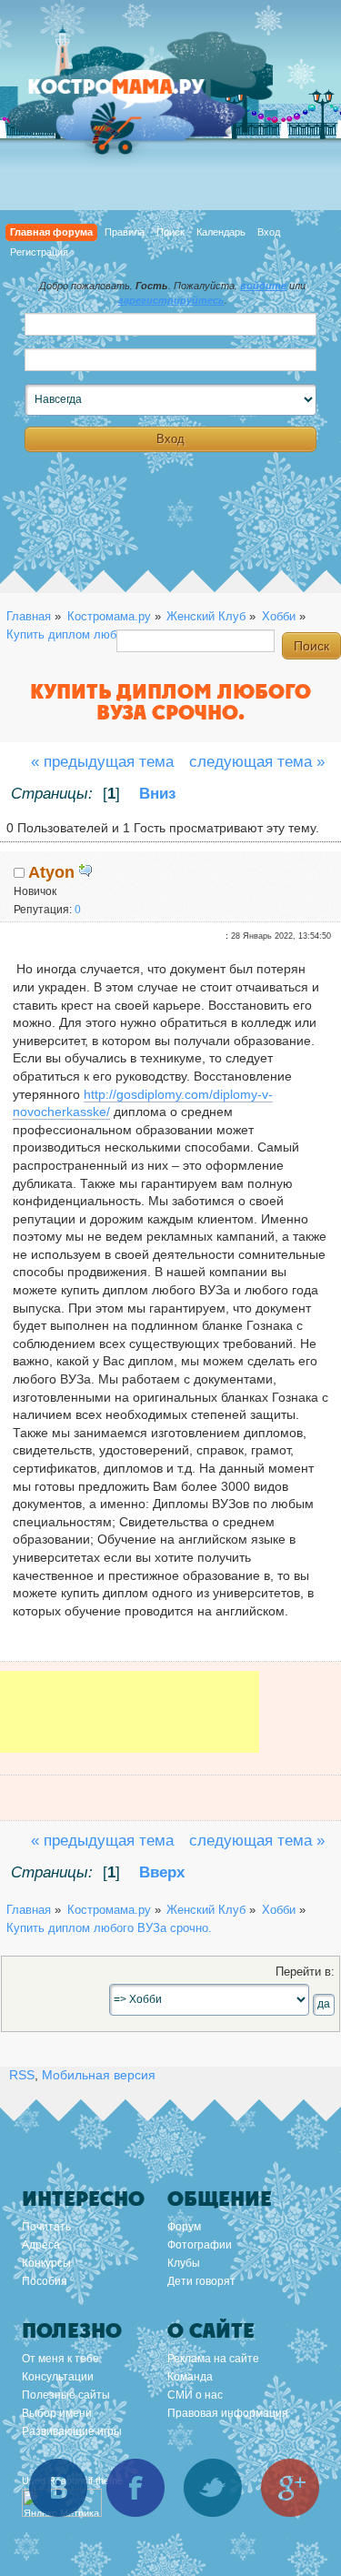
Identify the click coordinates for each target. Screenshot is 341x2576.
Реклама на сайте (213, 2359)
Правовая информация (228, 2413)
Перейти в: (305, 1972)
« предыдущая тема (102, 762)
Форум (184, 2227)
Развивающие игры (72, 2431)
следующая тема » (257, 762)
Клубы (184, 2263)
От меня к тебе (60, 2359)
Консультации (58, 2377)
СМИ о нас (195, 2395)
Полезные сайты (66, 2395)
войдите (263, 286)
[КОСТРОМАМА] (136, 95)
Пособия (45, 2281)
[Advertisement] (130, 1725)
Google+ (290, 2488)
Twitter (213, 2488)
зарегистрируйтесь (171, 300)
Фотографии (200, 2245)
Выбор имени (57, 2413)
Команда (190, 2377)
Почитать (46, 2227)
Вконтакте (58, 2488)
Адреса (41, 2245)
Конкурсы (46, 2263)
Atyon (51, 872)
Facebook (135, 2488)
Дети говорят (201, 2281)
